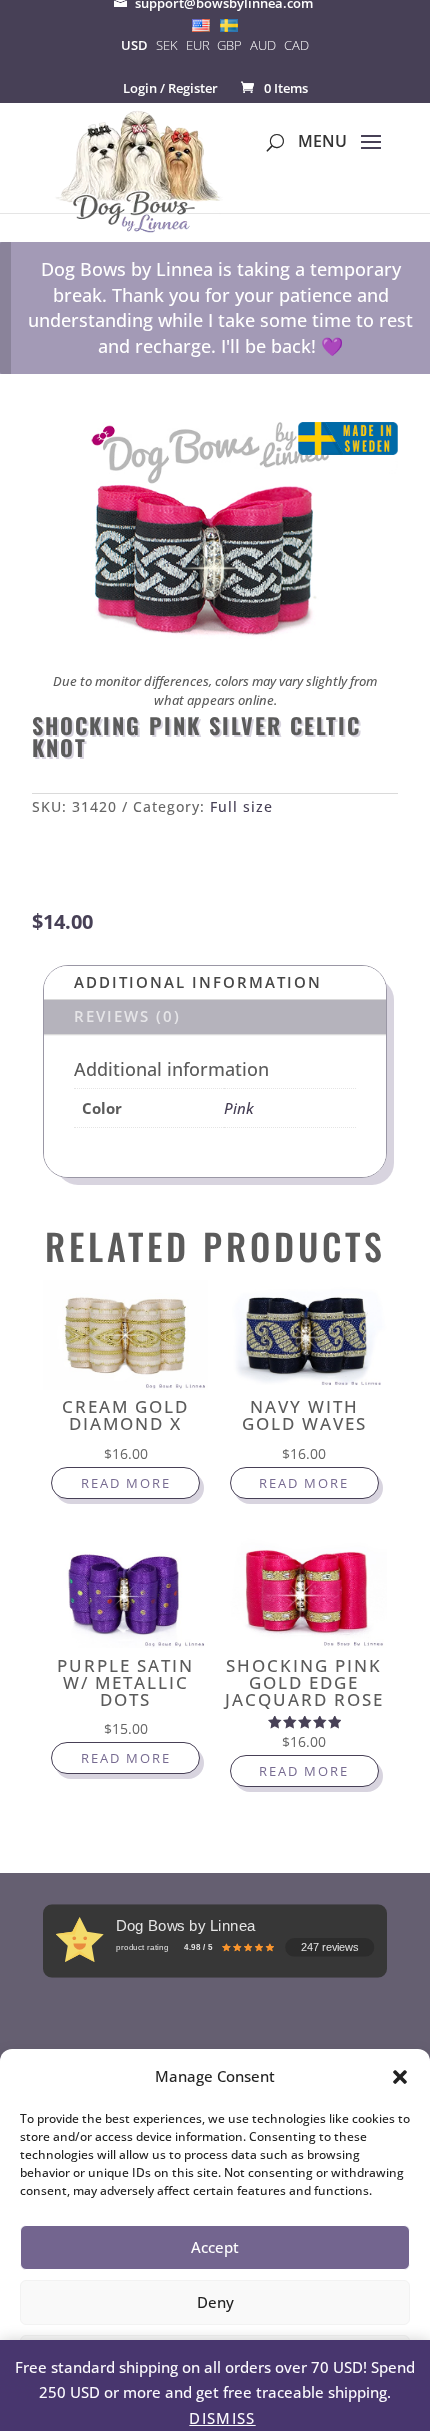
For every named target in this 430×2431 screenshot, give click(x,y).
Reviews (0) (127, 1016)
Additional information (198, 982)
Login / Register (170, 88)
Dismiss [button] (222, 2418)
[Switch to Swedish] (229, 25)
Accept (215, 2247)
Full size (241, 806)
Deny (215, 2302)
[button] (400, 2077)
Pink (239, 1108)
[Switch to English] (201, 25)
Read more (126, 1483)
